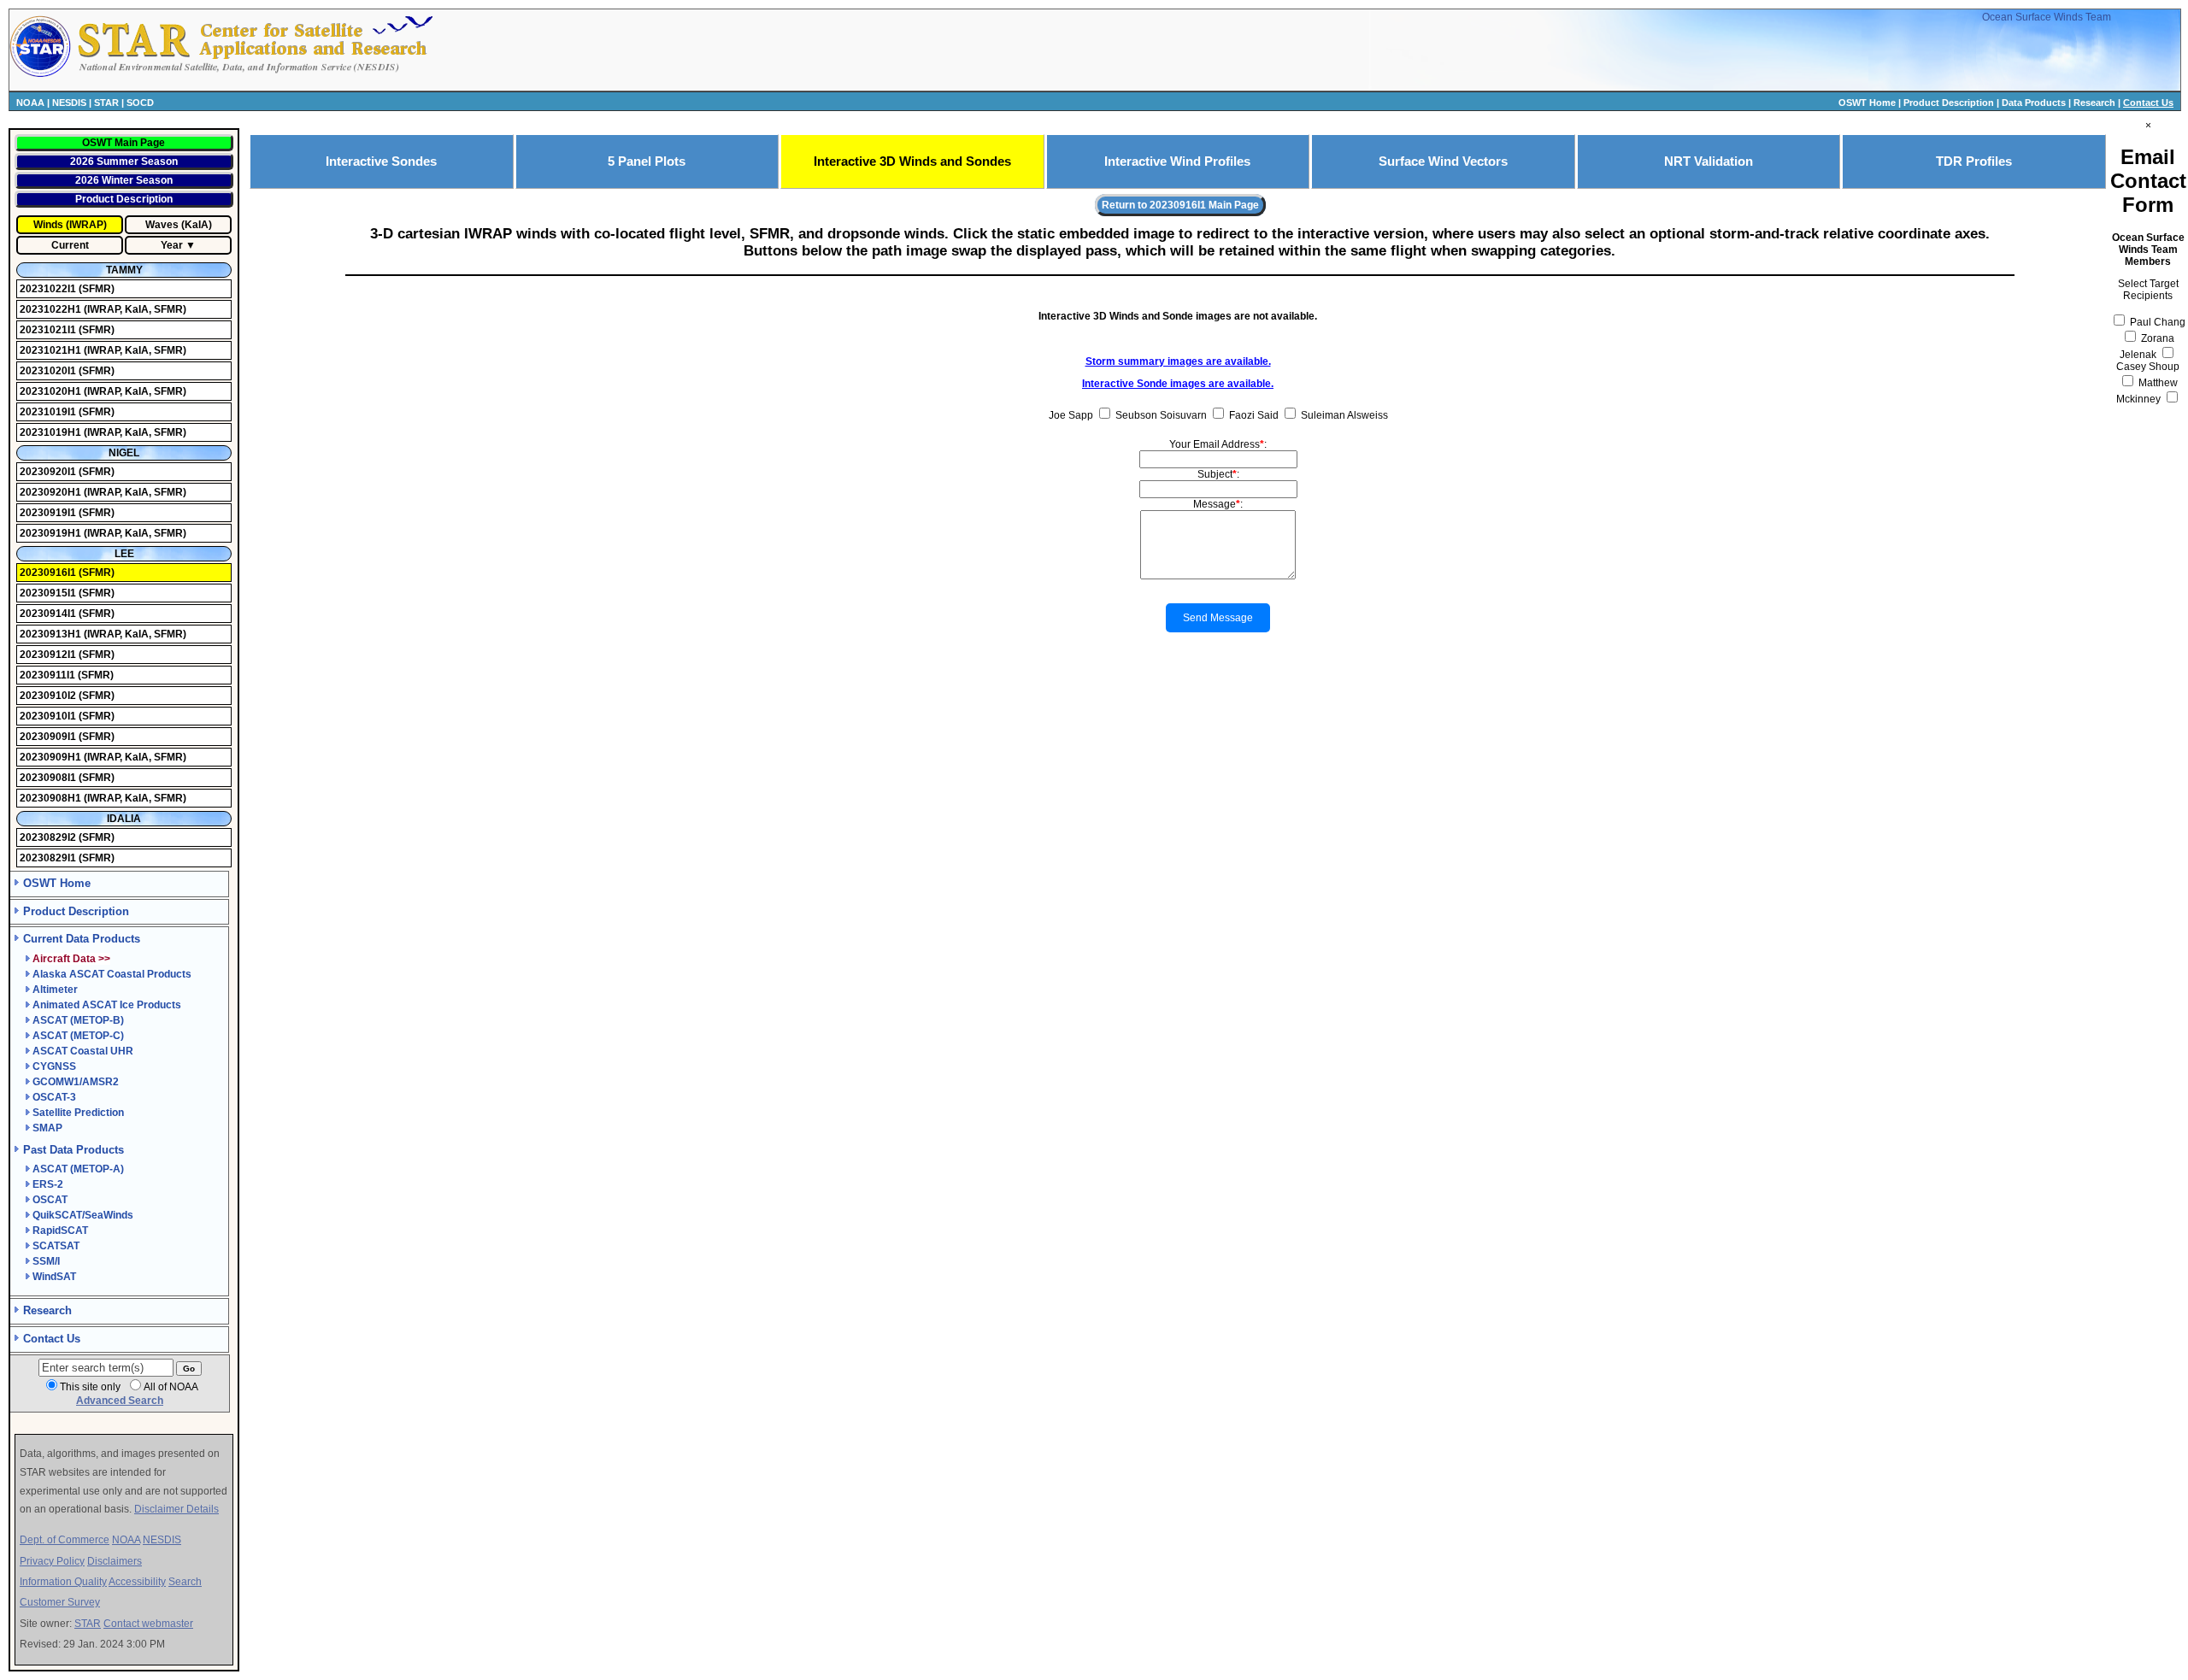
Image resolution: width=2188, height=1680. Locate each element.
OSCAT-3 (54, 1097)
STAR (106, 103)
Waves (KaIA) (179, 225)
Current (70, 245)
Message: (1218, 504)
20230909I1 (49, 737)
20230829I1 (49, 858)
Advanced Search (120, 1401)
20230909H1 (52, 757)
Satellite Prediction (78, 1113)
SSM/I (46, 1261)
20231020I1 (49, 371)
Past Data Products (74, 1150)
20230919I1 (49, 513)
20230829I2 (49, 837)
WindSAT (54, 1277)
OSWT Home (1867, 103)
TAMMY (124, 270)
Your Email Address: (1218, 444)
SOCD (140, 103)
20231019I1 (49, 412)
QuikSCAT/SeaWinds (83, 1215)
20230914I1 (49, 614)
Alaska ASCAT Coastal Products (112, 974)
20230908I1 (49, 778)
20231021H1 (52, 350)
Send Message (1218, 618)
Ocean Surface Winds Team (2047, 17)
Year (172, 245)
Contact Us (2148, 103)
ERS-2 (48, 1184)
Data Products (2034, 103)
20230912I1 (49, 655)
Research (2094, 103)
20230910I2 (49, 696)
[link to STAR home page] (253, 75)
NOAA (30, 103)
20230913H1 (52, 634)
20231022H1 (52, 309)
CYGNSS (54, 1066)
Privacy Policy (52, 1561)
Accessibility (137, 1582)
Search (185, 1582)
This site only (90, 1387)
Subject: (1218, 474)
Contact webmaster (148, 1624)
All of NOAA (171, 1387)
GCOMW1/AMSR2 (76, 1082)
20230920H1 (52, 492)
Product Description (1949, 103)
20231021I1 (49, 330)
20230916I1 (49, 573)
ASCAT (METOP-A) (78, 1169)
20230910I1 (49, 716)
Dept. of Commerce (65, 1540)
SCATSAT (56, 1246)
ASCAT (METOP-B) (78, 1020)
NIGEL (124, 453)
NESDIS (69, 103)
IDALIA (124, 819)
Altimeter (55, 990)
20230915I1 (49, 593)
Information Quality (63, 1582)
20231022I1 (49, 289)
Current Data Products (82, 939)
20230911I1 (49, 675)
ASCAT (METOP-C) (78, 1036)
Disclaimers (115, 1561)
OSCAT (50, 1200)
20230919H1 (52, 533)
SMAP (47, 1128)
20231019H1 (52, 432)
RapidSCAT (60, 1231)
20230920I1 (49, 472)
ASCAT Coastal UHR (83, 1051)
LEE (124, 554)
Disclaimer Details (176, 1509)
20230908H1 (52, 798)
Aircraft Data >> (71, 959)
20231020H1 (52, 391)
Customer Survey (60, 1602)
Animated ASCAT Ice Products (107, 1005)
